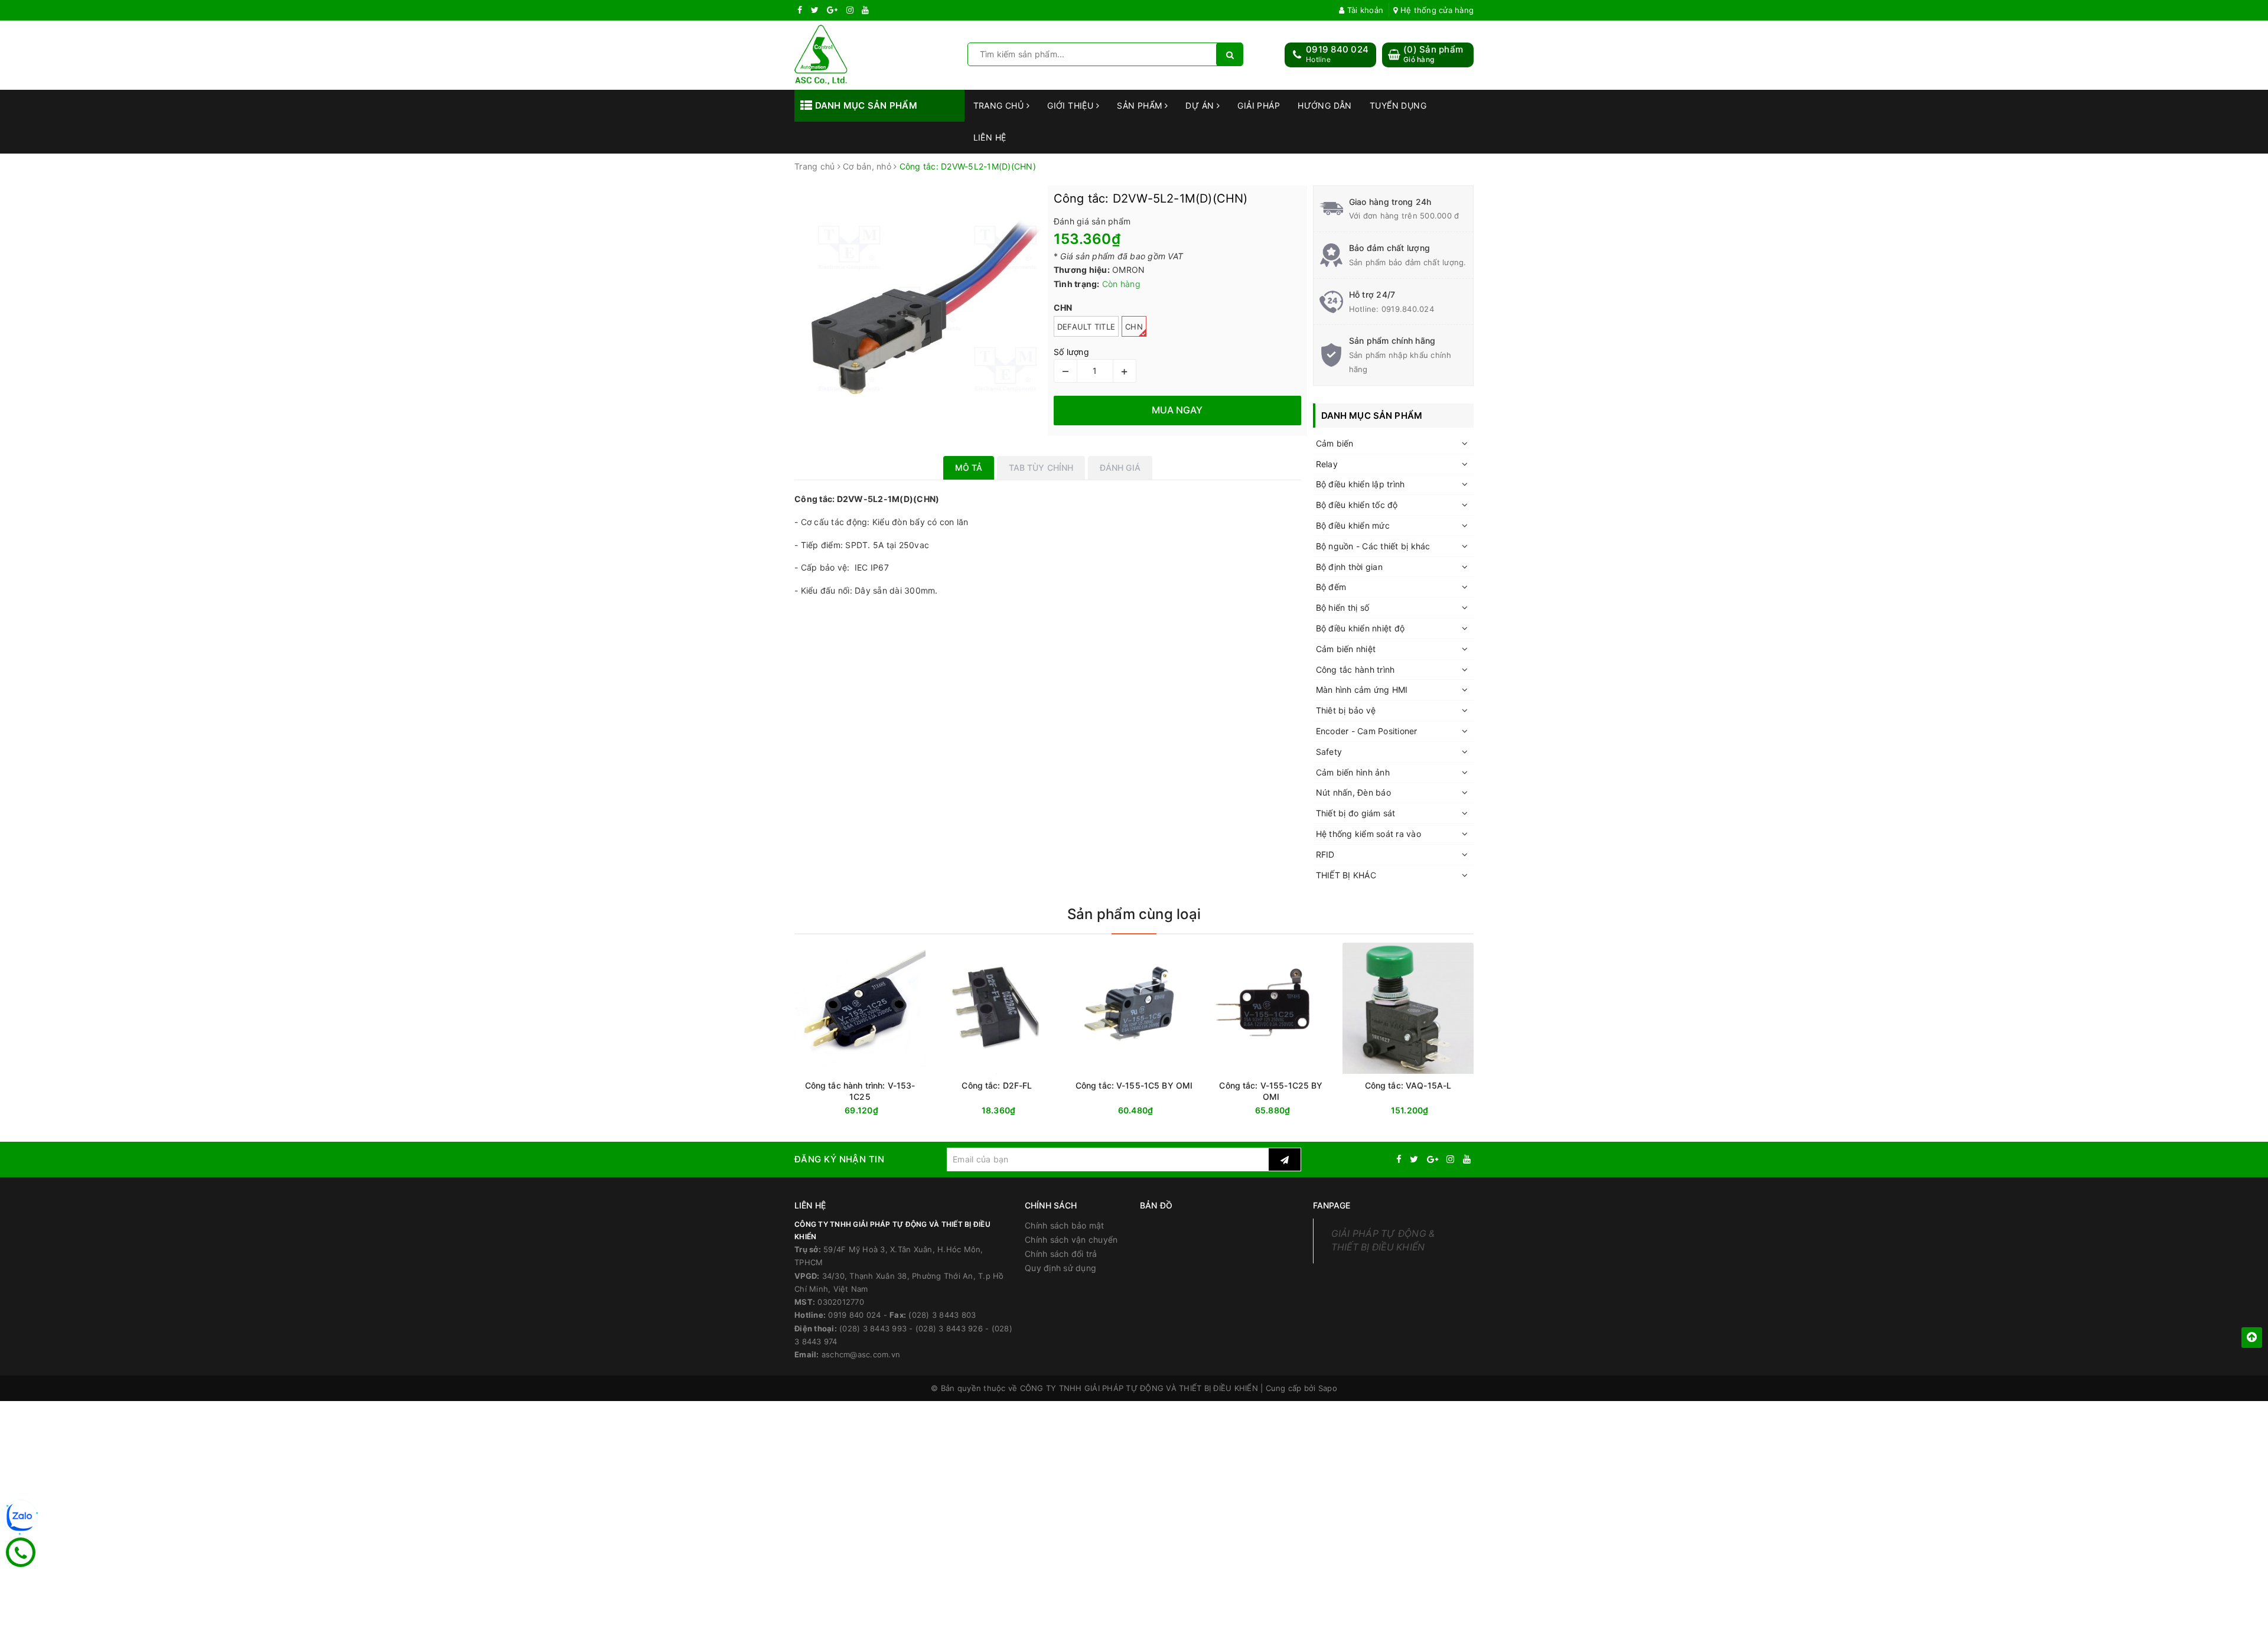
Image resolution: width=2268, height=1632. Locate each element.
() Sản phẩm (1433, 54)
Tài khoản (1364, 10)
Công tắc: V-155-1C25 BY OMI (1271, 1091)
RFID (1325, 854)
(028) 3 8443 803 (942, 1315)
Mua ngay (883, 1111)
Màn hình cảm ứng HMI (1362, 690)
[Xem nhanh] (1334, 1110)
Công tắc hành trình (1355, 670)
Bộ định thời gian (1349, 567)
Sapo (1328, 1388)
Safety (1329, 752)
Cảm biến (1335, 443)
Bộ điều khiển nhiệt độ (1361, 628)
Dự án (1201, 105)
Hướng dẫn (1325, 105)
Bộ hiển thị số (1343, 607)
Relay (1327, 464)
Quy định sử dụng (1060, 1268)
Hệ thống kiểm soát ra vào (1368, 834)
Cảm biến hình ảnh (1353, 772)
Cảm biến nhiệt (1346, 649)
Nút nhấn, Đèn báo (1353, 792)
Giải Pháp (1259, 105)
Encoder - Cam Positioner (1367, 731)
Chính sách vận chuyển (1071, 1240)
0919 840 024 (1337, 49)
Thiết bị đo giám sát (1356, 813)
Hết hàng (1429, 1111)
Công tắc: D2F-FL (997, 1085)
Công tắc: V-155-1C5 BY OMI (1134, 1085)
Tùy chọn (1292, 1111)
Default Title (1086, 327)
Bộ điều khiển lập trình (1361, 484)
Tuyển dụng (1398, 105)
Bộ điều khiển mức (1353, 525)
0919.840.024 (1408, 309)
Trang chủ (1000, 105)
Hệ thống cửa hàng (1436, 10)
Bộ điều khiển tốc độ (1357, 505)
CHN (1134, 327)
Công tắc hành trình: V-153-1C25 (860, 1091)
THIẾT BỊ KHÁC (1346, 875)
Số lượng (1071, 352)
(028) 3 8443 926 (949, 1328)
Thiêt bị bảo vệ (1346, 710)
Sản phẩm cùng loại (1134, 914)
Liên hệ (990, 137)
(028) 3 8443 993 (873, 1328)
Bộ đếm (1331, 587)
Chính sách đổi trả (1061, 1254)
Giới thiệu (1072, 105)
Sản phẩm (1141, 105)
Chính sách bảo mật (1065, 1225)
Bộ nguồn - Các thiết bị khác (1373, 546)
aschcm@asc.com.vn (861, 1354)
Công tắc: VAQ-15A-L (1408, 1085)
